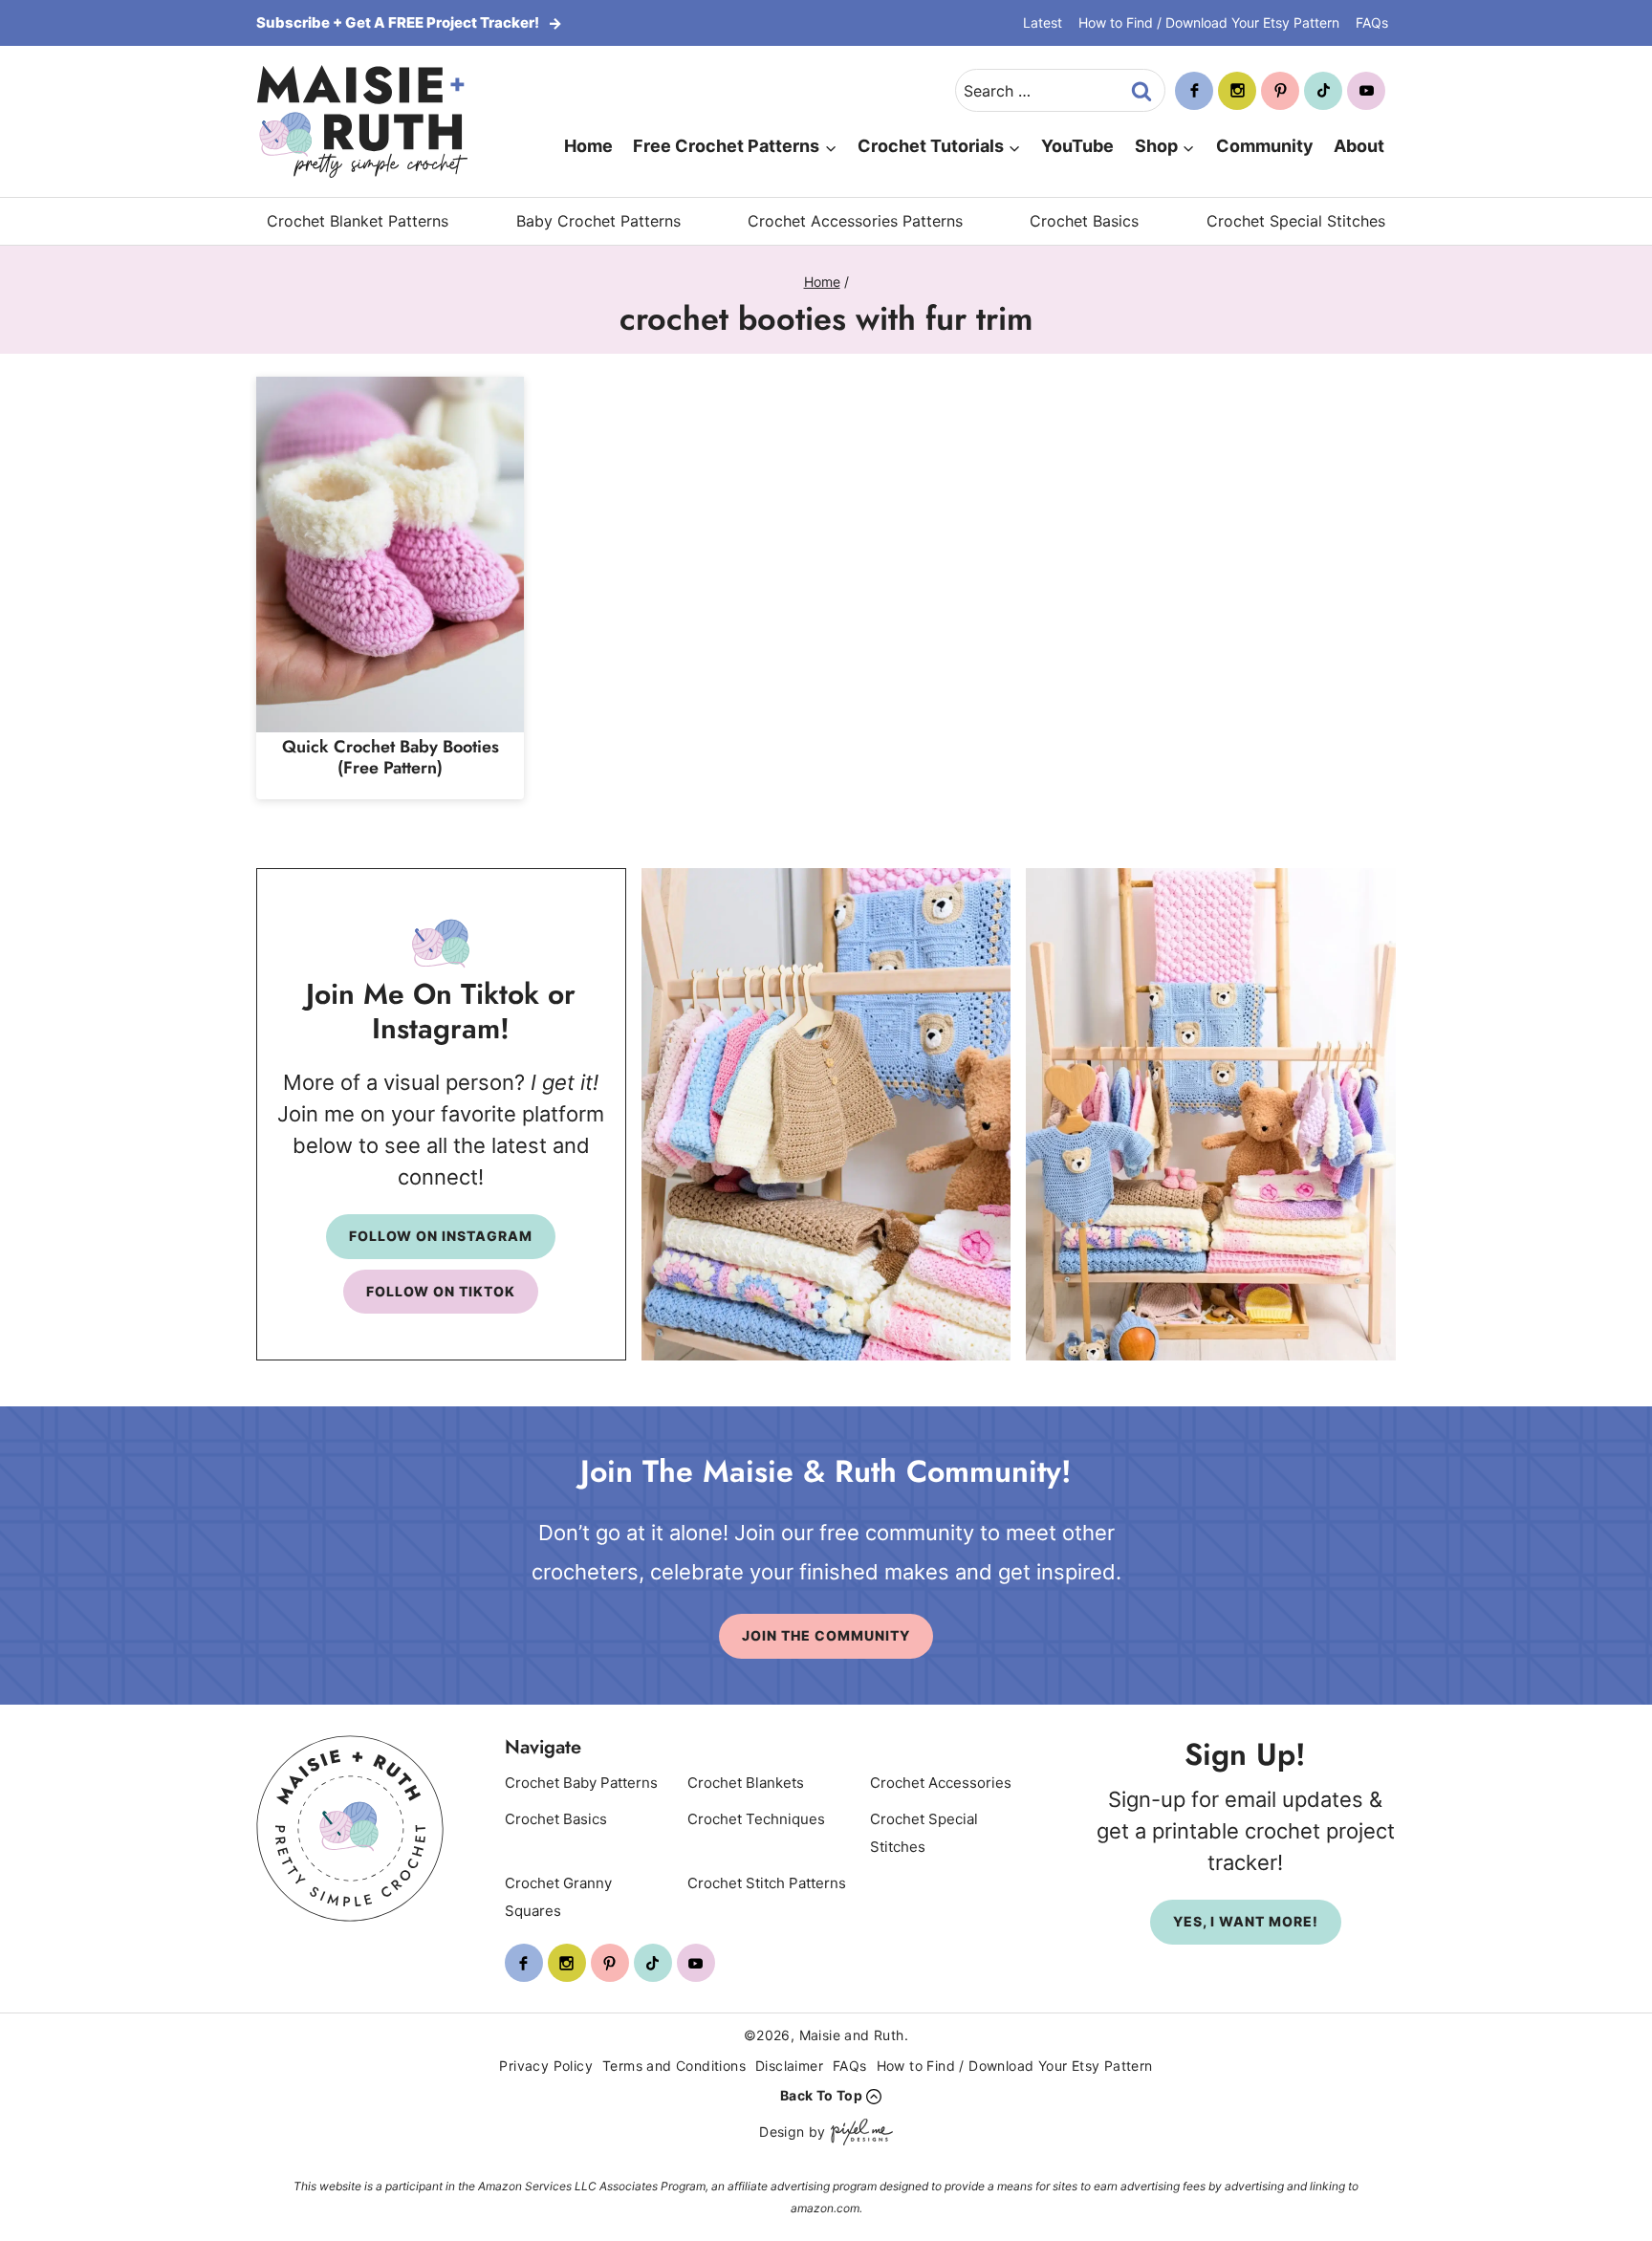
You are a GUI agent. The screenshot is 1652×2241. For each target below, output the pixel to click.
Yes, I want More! (1246, 1921)
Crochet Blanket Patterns (358, 221)
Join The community (826, 1635)
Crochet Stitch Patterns (767, 1883)
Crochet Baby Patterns (581, 1783)
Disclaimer (789, 2066)
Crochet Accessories (941, 1783)
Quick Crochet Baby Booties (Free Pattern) (391, 757)
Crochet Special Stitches (1296, 221)
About (1359, 146)
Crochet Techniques (756, 1819)
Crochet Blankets (746, 1783)
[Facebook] (1194, 91)
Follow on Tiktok (441, 1291)
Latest (1043, 22)
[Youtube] (1366, 91)
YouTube (1077, 146)
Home (588, 146)
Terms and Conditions (674, 2066)
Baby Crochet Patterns (598, 221)
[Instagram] (1237, 91)
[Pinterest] (1280, 91)
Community (1265, 146)
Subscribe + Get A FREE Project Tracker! (399, 22)
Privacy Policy (546, 2066)
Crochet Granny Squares (558, 1897)
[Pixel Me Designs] (859, 2132)
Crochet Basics (1084, 221)
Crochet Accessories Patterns (855, 221)
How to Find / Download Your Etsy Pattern (1209, 22)
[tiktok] (1323, 91)
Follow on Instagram (441, 1236)
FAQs (1372, 22)
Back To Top (821, 2095)
